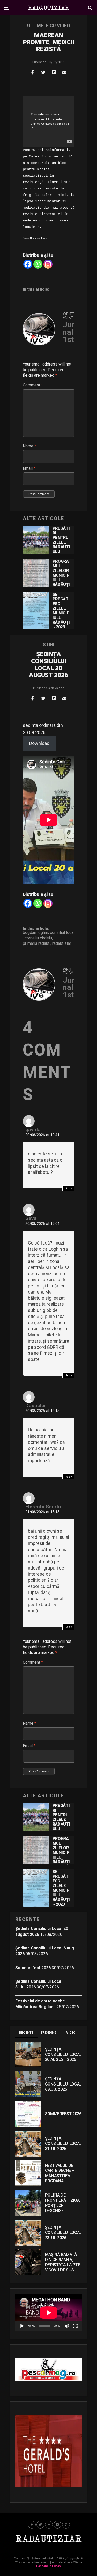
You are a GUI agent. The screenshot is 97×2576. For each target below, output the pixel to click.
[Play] (22, 2326)
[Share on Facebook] (33, 72)
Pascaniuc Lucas (48, 2566)
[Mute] (67, 2326)
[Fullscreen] (75, 2326)
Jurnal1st (69, 332)
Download (39, 743)
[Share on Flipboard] (54, 72)
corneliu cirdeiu (38, 938)
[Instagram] (48, 264)
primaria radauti (37, 944)
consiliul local (62, 933)
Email (29, 468)
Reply (69, 1188)
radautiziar (62, 944)
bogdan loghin (35, 933)
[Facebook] (28, 264)
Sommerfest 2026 (33, 1968)
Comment (33, 385)
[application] (49, 2313)
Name (29, 446)
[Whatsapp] (38, 264)
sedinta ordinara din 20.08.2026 (43, 729)
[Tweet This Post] (43, 72)
